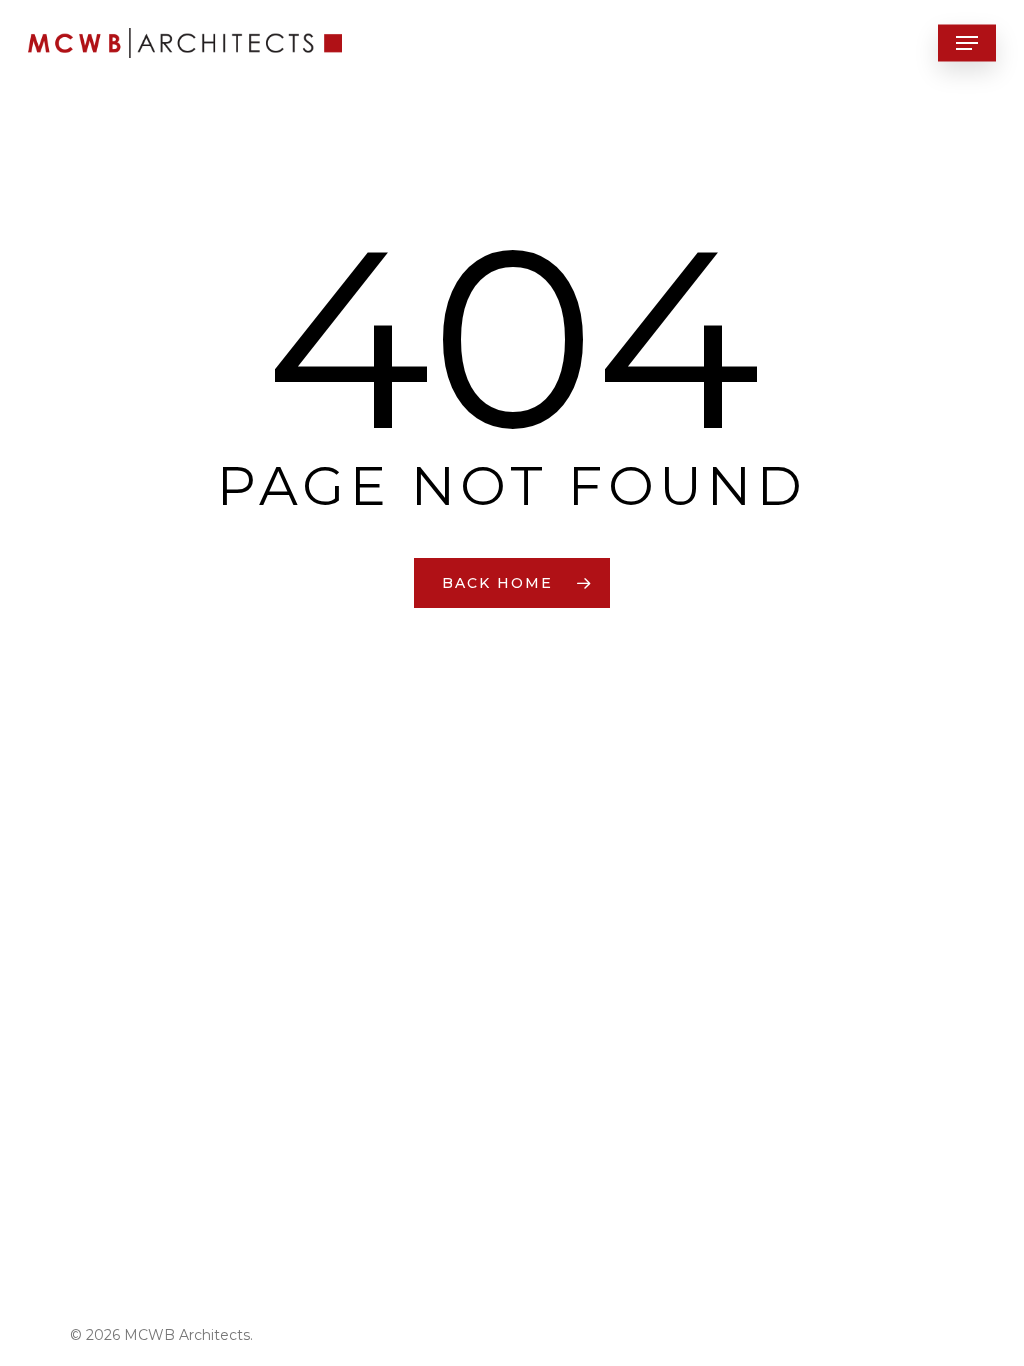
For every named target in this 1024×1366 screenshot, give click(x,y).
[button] (967, 43)
